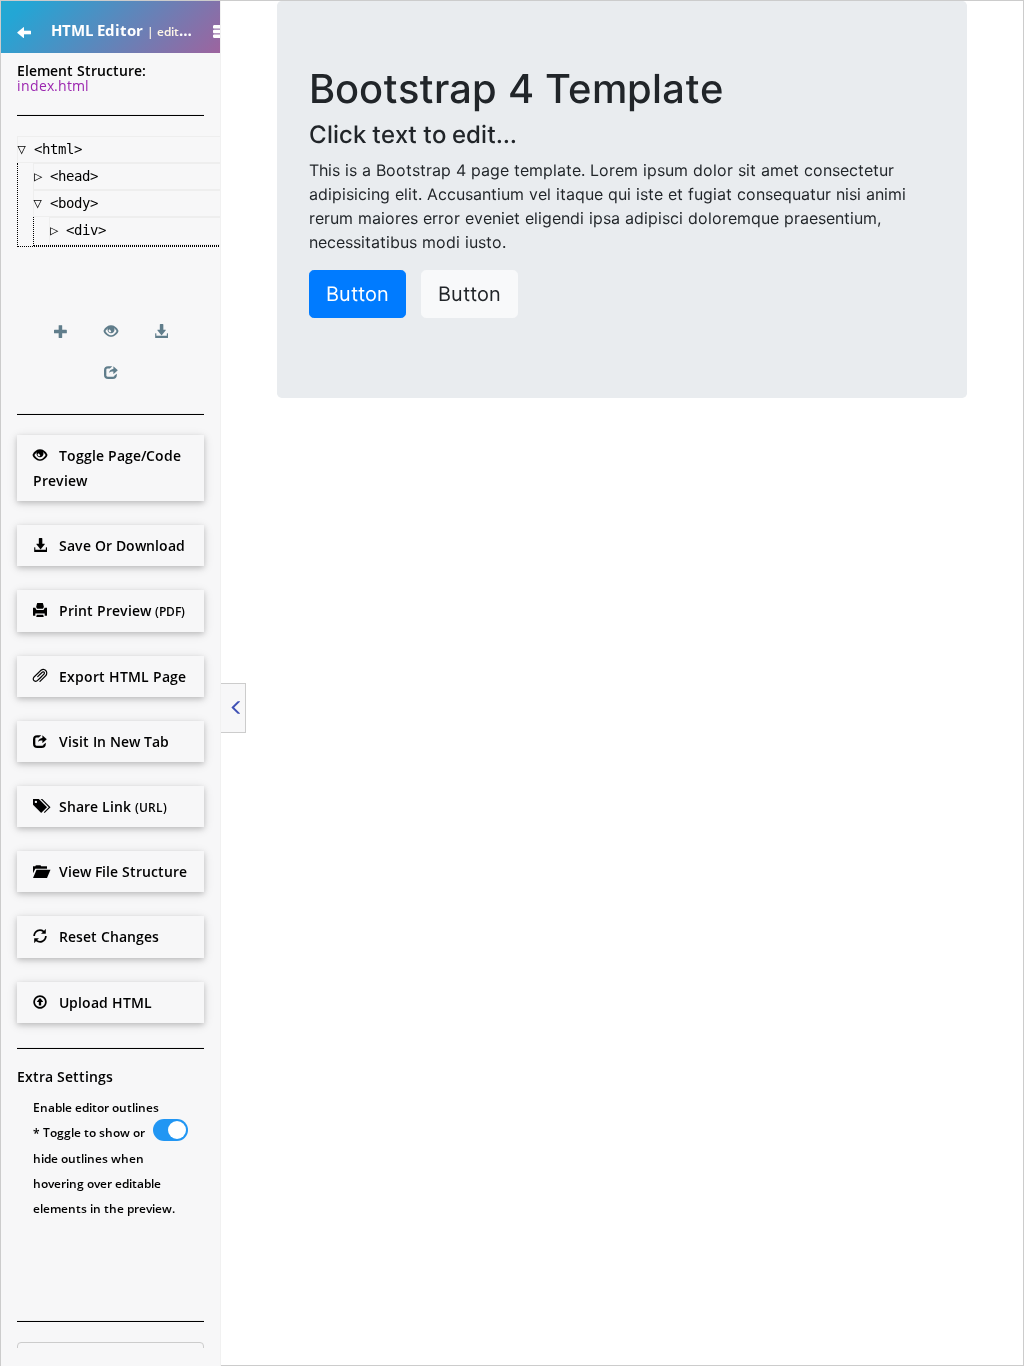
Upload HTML (99, 1002)
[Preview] (111, 372)
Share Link (107, 806)
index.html (53, 85)
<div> (90, 230)
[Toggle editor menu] (233, 708)
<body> (78, 203)
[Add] (61, 331)
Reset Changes (103, 936)
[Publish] (161, 331)
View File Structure (117, 871)
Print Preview (116, 610)
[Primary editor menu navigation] (24, 32)
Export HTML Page (116, 676)
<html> (62, 149)
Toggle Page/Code (107, 468)
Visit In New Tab (108, 741)
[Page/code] (111, 331)
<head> (78, 176)
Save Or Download (116, 545)
